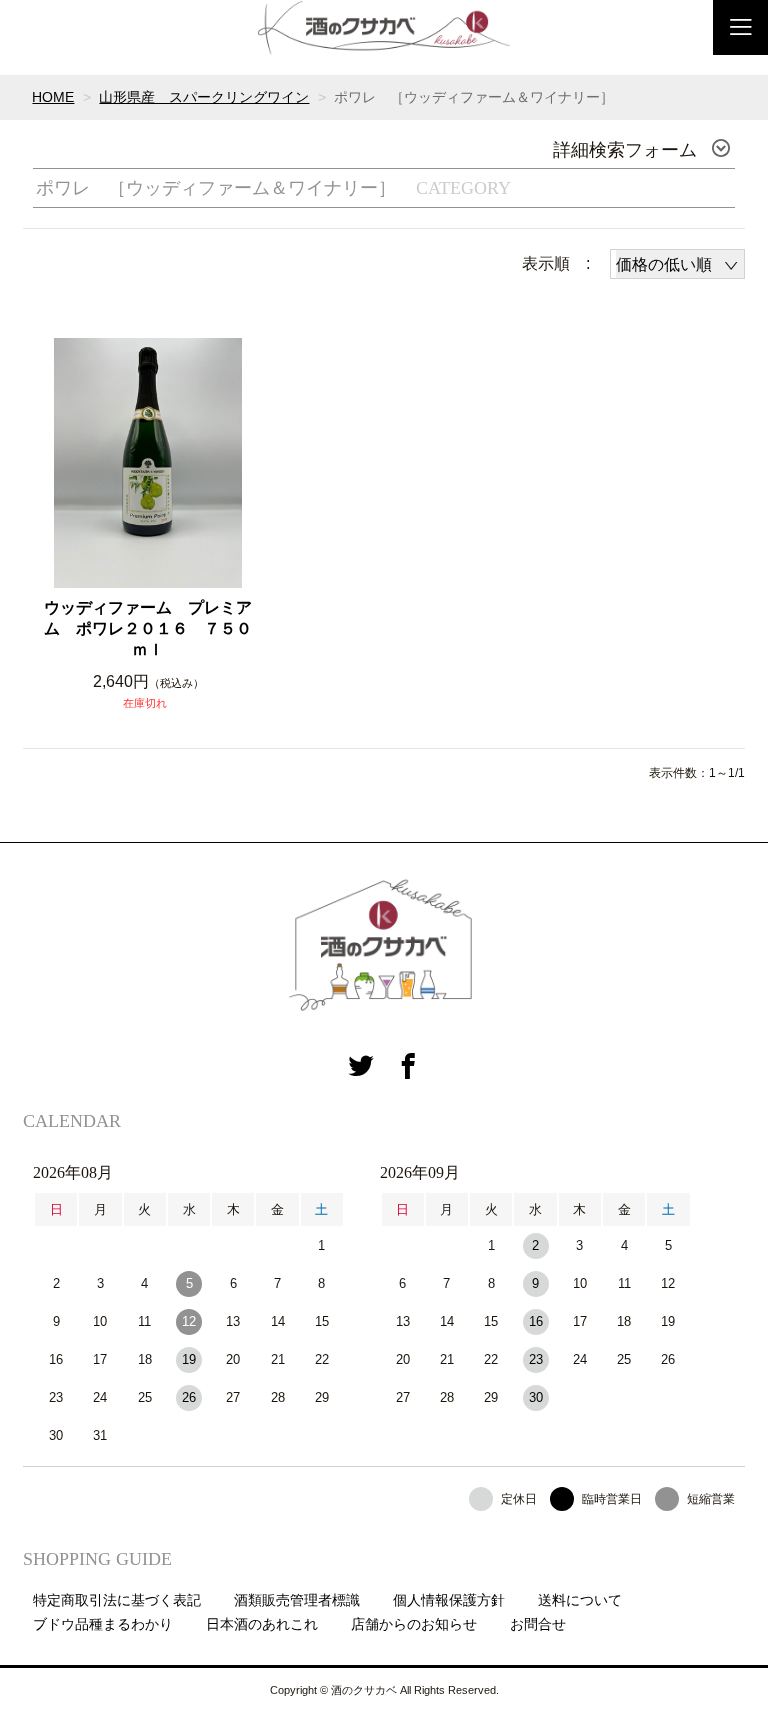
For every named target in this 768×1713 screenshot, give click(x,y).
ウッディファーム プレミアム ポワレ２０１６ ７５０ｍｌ (148, 628)
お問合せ (538, 1624)
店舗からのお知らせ (414, 1624)
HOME (53, 97)
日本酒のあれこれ (262, 1624)
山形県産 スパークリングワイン (204, 97)
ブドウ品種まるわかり (103, 1624)
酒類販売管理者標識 (297, 1600)
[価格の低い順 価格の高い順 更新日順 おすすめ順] (677, 264)
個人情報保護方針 (449, 1600)
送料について (580, 1600)
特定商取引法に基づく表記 (117, 1600)
